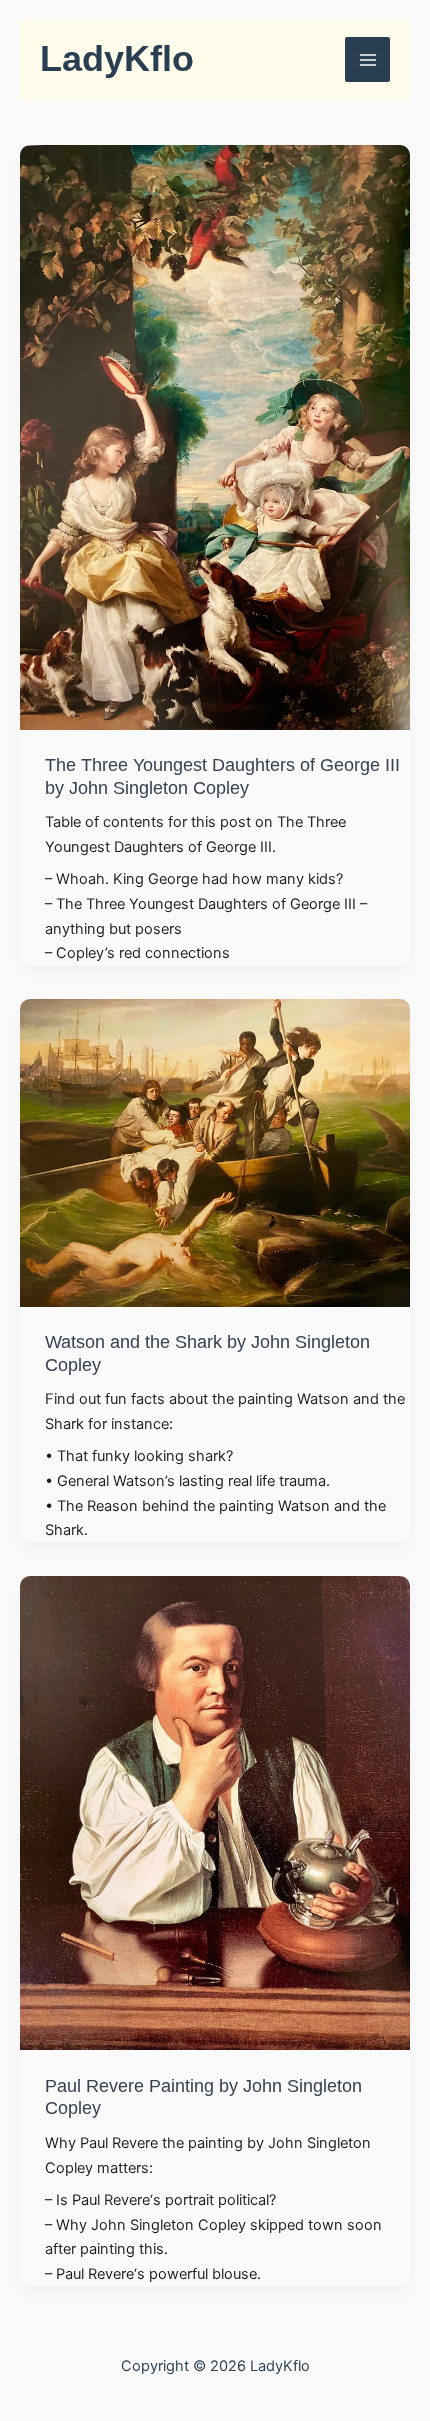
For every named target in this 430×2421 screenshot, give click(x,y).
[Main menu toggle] (367, 59)
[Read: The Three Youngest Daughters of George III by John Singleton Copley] (215, 436)
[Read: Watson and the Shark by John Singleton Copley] (215, 1151)
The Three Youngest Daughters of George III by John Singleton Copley (222, 775)
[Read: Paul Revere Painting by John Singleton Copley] (215, 1812)
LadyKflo (117, 59)
